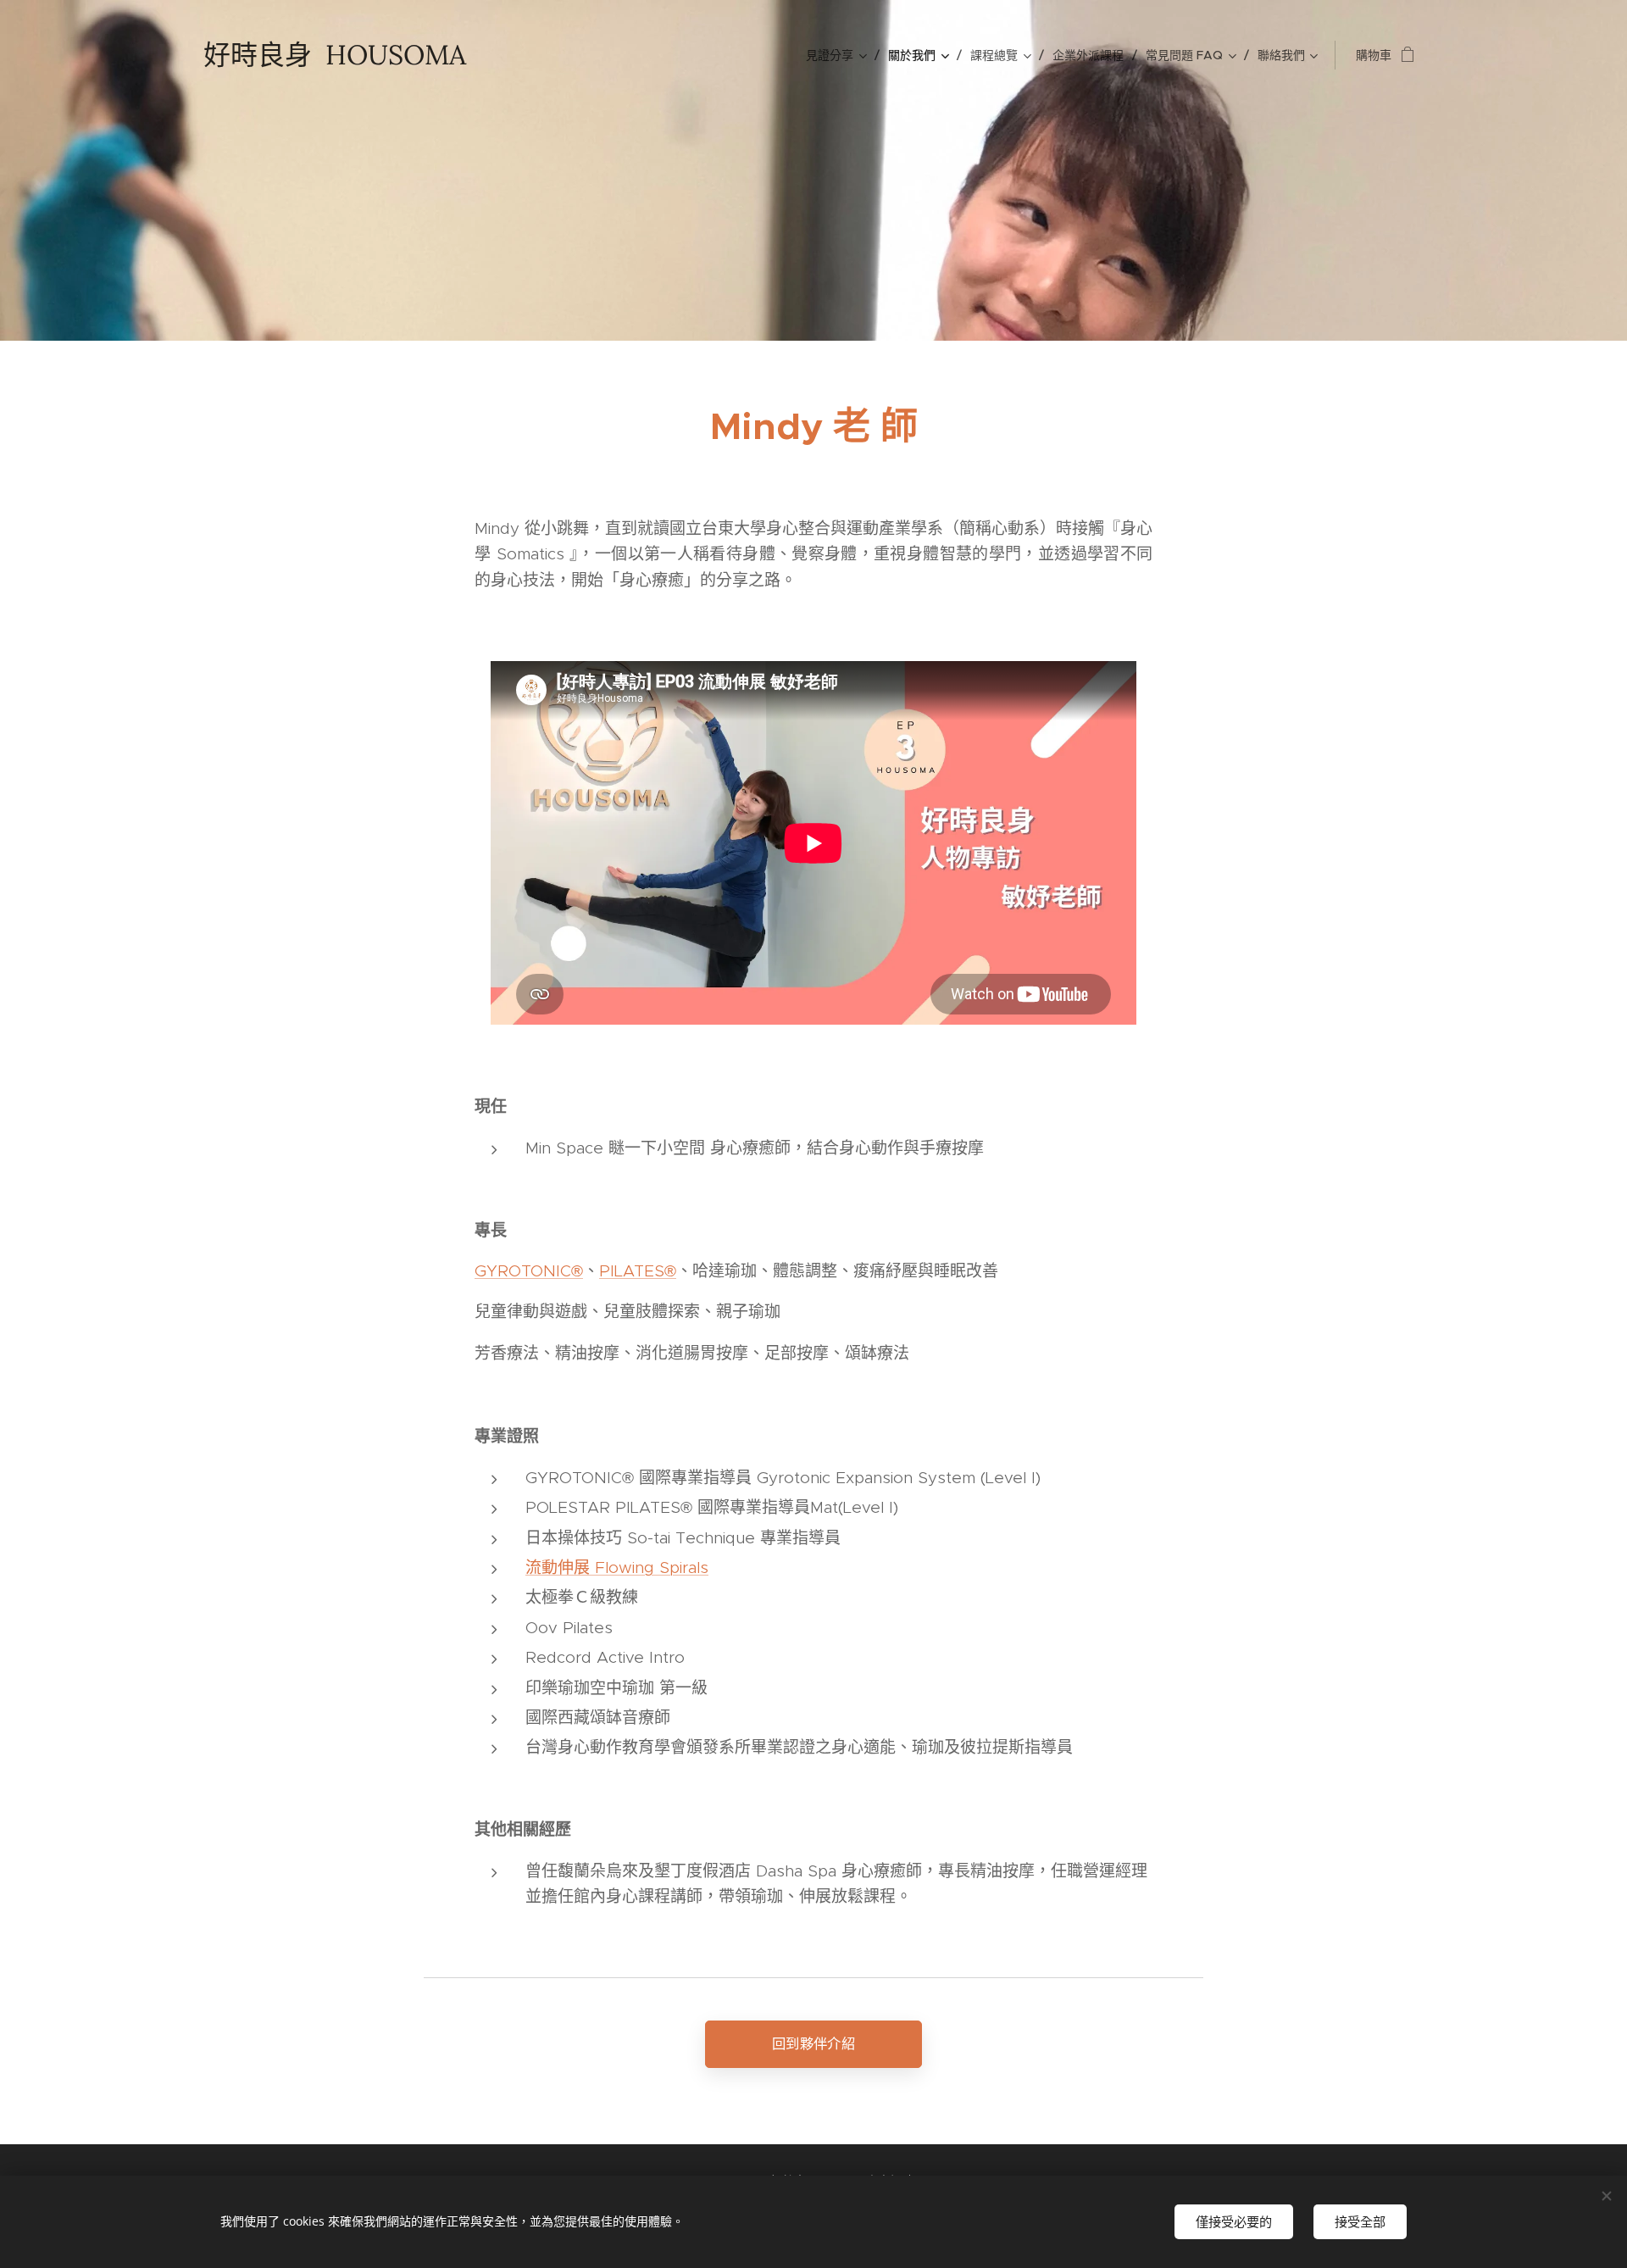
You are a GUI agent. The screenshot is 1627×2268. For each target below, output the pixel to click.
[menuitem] (841, 55)
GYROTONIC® (529, 1271)
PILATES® (638, 1271)
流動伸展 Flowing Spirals (617, 1568)
